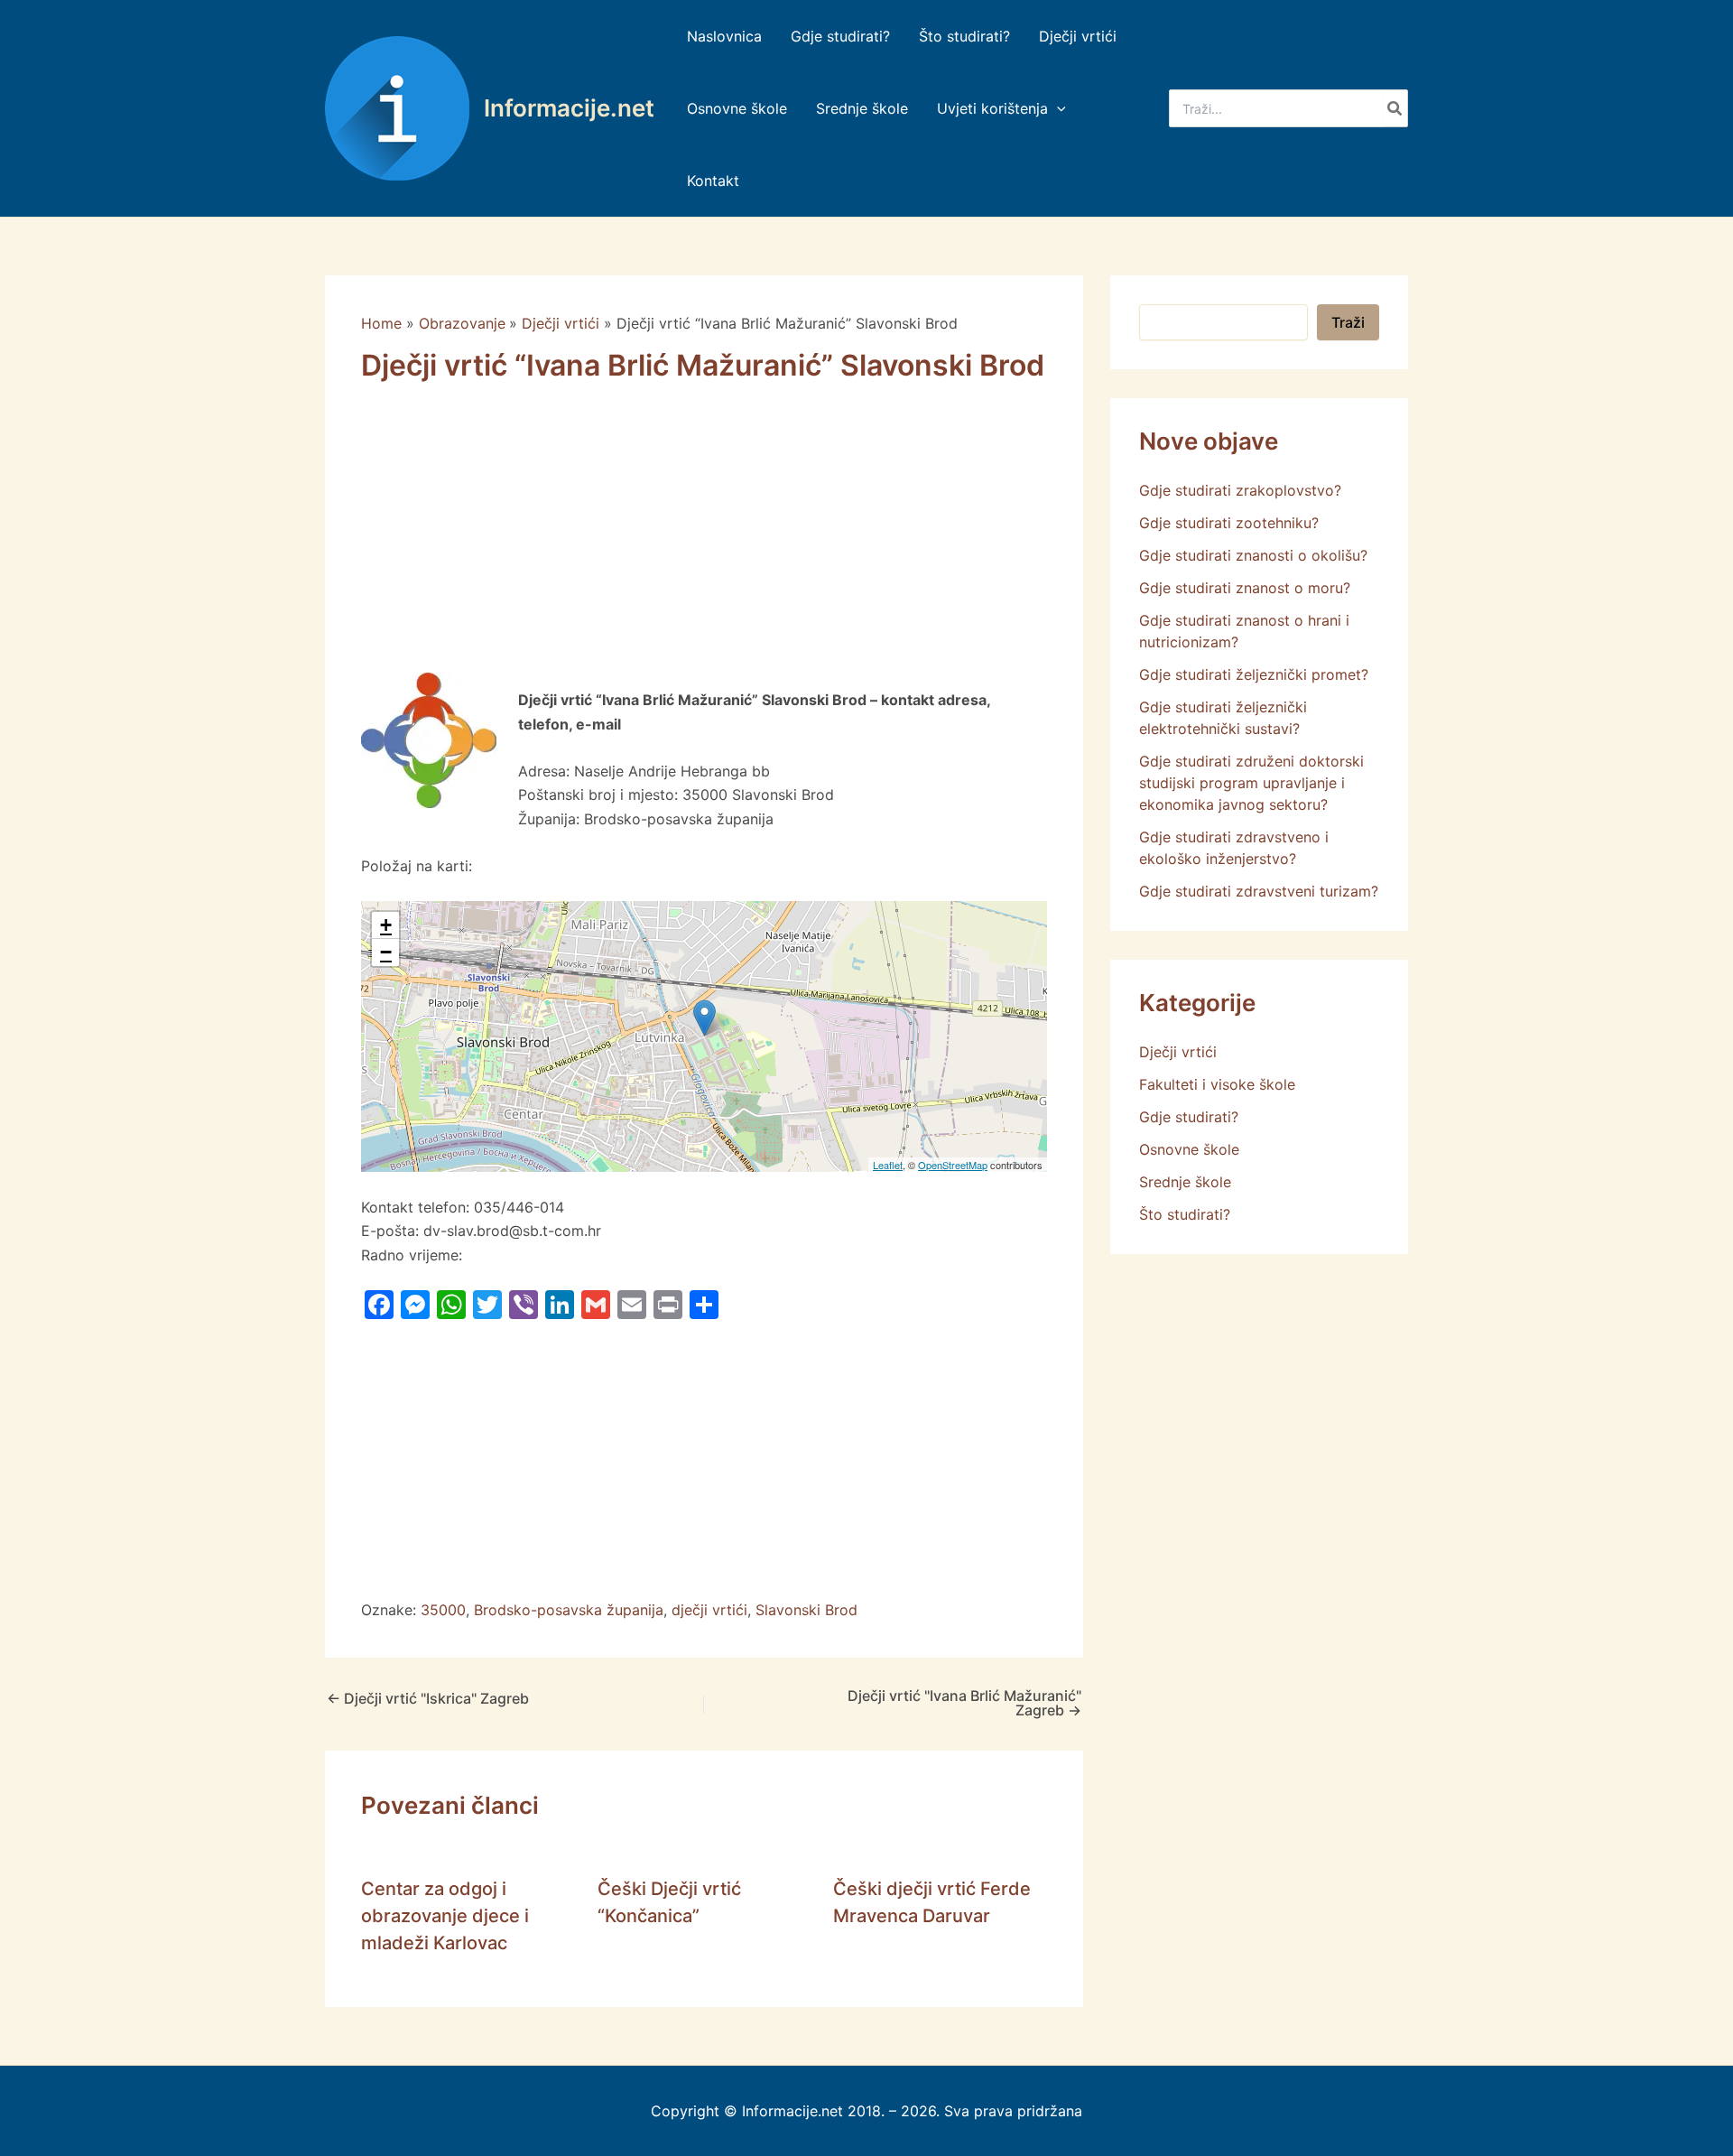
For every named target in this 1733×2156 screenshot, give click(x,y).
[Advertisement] (704, 539)
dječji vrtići (709, 1610)
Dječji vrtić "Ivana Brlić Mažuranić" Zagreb (964, 1703)
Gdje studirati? (1189, 1117)
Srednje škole (1185, 1182)
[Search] (1395, 108)
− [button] (386, 952)
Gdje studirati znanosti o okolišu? (1253, 555)
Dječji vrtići (1178, 1052)
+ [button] (386, 925)
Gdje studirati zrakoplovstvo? (1240, 490)
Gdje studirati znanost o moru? (1245, 588)
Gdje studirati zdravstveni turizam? (1259, 891)
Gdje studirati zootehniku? (1229, 523)
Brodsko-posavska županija (569, 1610)
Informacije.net (569, 108)
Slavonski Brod (806, 1610)
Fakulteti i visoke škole (1217, 1084)
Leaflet (888, 1165)
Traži (1348, 322)
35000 (443, 1610)
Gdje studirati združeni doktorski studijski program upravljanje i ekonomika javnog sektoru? (1251, 783)
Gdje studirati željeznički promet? (1254, 674)
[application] (1057, 108)
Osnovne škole (1189, 1149)
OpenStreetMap (953, 1165)
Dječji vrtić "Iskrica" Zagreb (428, 1698)
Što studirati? (1185, 1214)
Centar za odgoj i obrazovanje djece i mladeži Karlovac (445, 1916)
